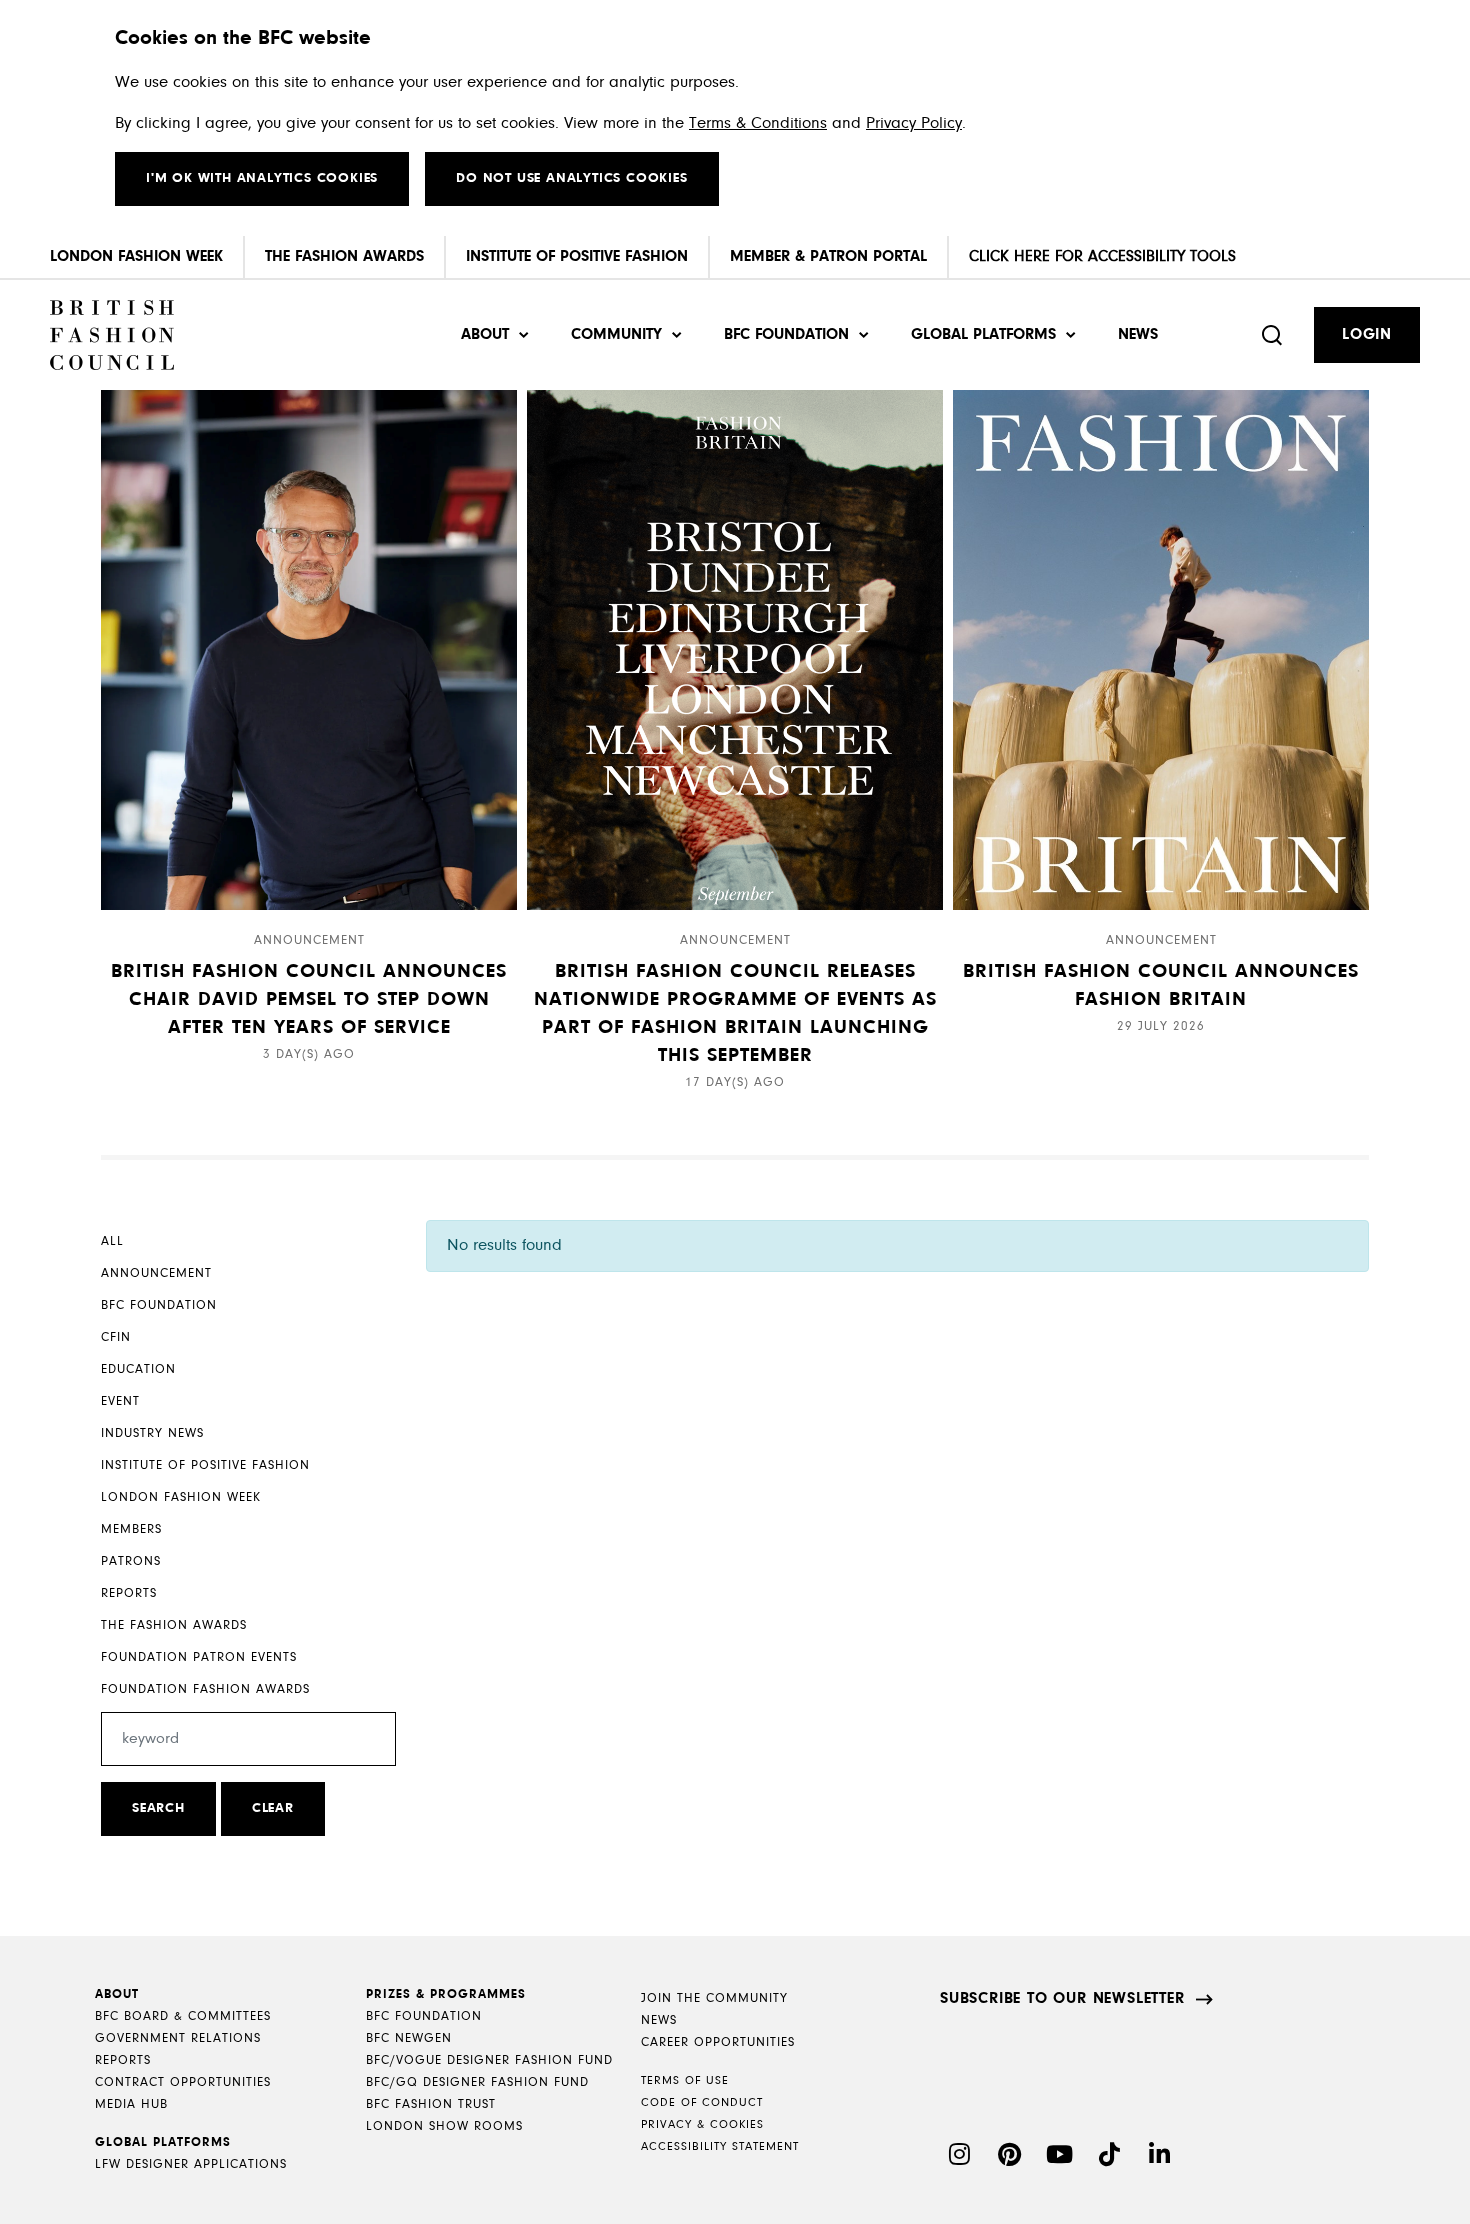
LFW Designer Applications (191, 2164)
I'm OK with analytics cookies (262, 179)
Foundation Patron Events (199, 1657)
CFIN (116, 1337)
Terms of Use (685, 2081)
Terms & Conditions (758, 123)
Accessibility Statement (720, 2147)
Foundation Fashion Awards (205, 1689)
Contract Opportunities (183, 2082)
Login (1367, 335)
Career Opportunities (718, 2042)
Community (616, 335)
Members (131, 1529)
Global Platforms (983, 335)
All (112, 1241)
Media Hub (131, 2104)
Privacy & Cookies (702, 2125)
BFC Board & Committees (183, 2016)
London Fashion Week (136, 257)
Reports (129, 1593)
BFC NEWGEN (409, 2038)
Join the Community (714, 1998)
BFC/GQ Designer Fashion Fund (477, 2082)
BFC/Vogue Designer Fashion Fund (489, 2060)
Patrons (131, 1561)
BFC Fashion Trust (431, 2104)
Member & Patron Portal (828, 257)
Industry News (152, 1433)
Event (120, 1401)
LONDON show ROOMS (444, 2126)
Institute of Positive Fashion (577, 257)
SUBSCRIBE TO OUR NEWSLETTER (1062, 1999)
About (485, 335)
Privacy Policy (914, 123)
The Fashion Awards (344, 257)
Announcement (156, 1273)
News (1138, 335)
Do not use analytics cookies (571, 179)
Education (138, 1369)
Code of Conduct (702, 2103)
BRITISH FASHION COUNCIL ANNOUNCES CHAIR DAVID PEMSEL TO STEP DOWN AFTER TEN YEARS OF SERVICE (309, 1000)
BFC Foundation (786, 335)
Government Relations (178, 2038)
